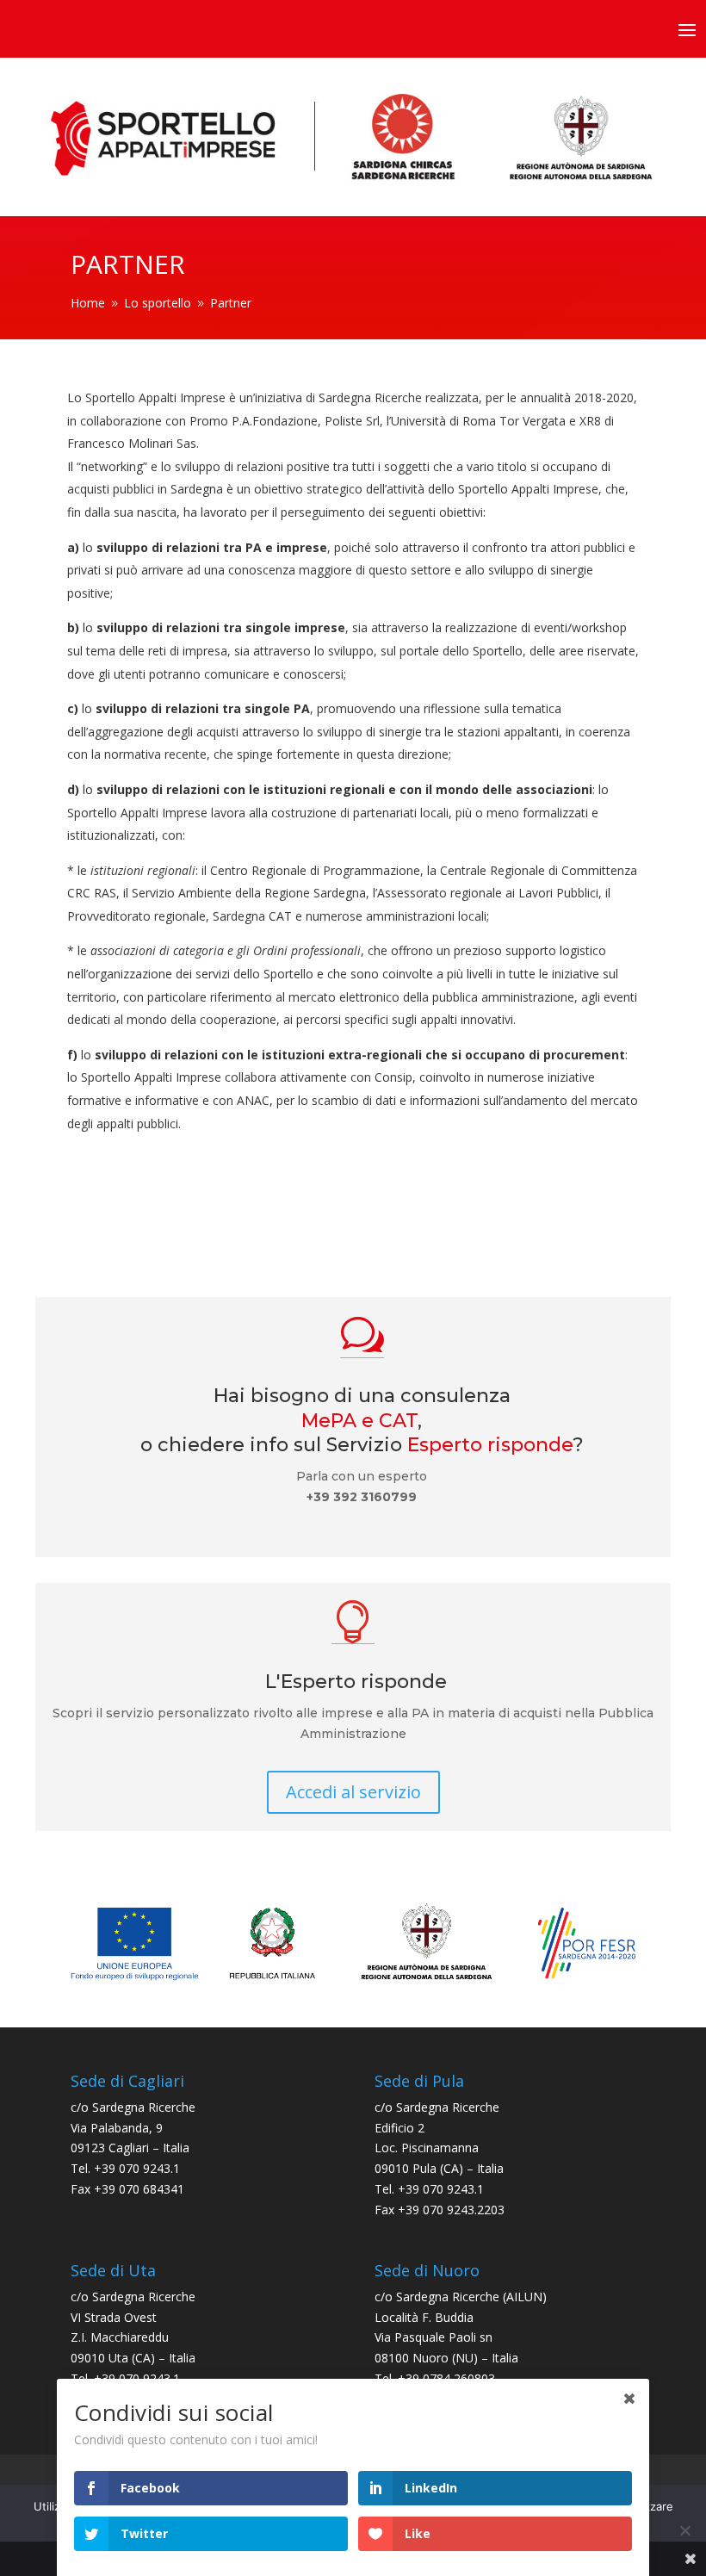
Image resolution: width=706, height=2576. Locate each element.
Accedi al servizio (353, 1792)
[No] (684, 2530)
